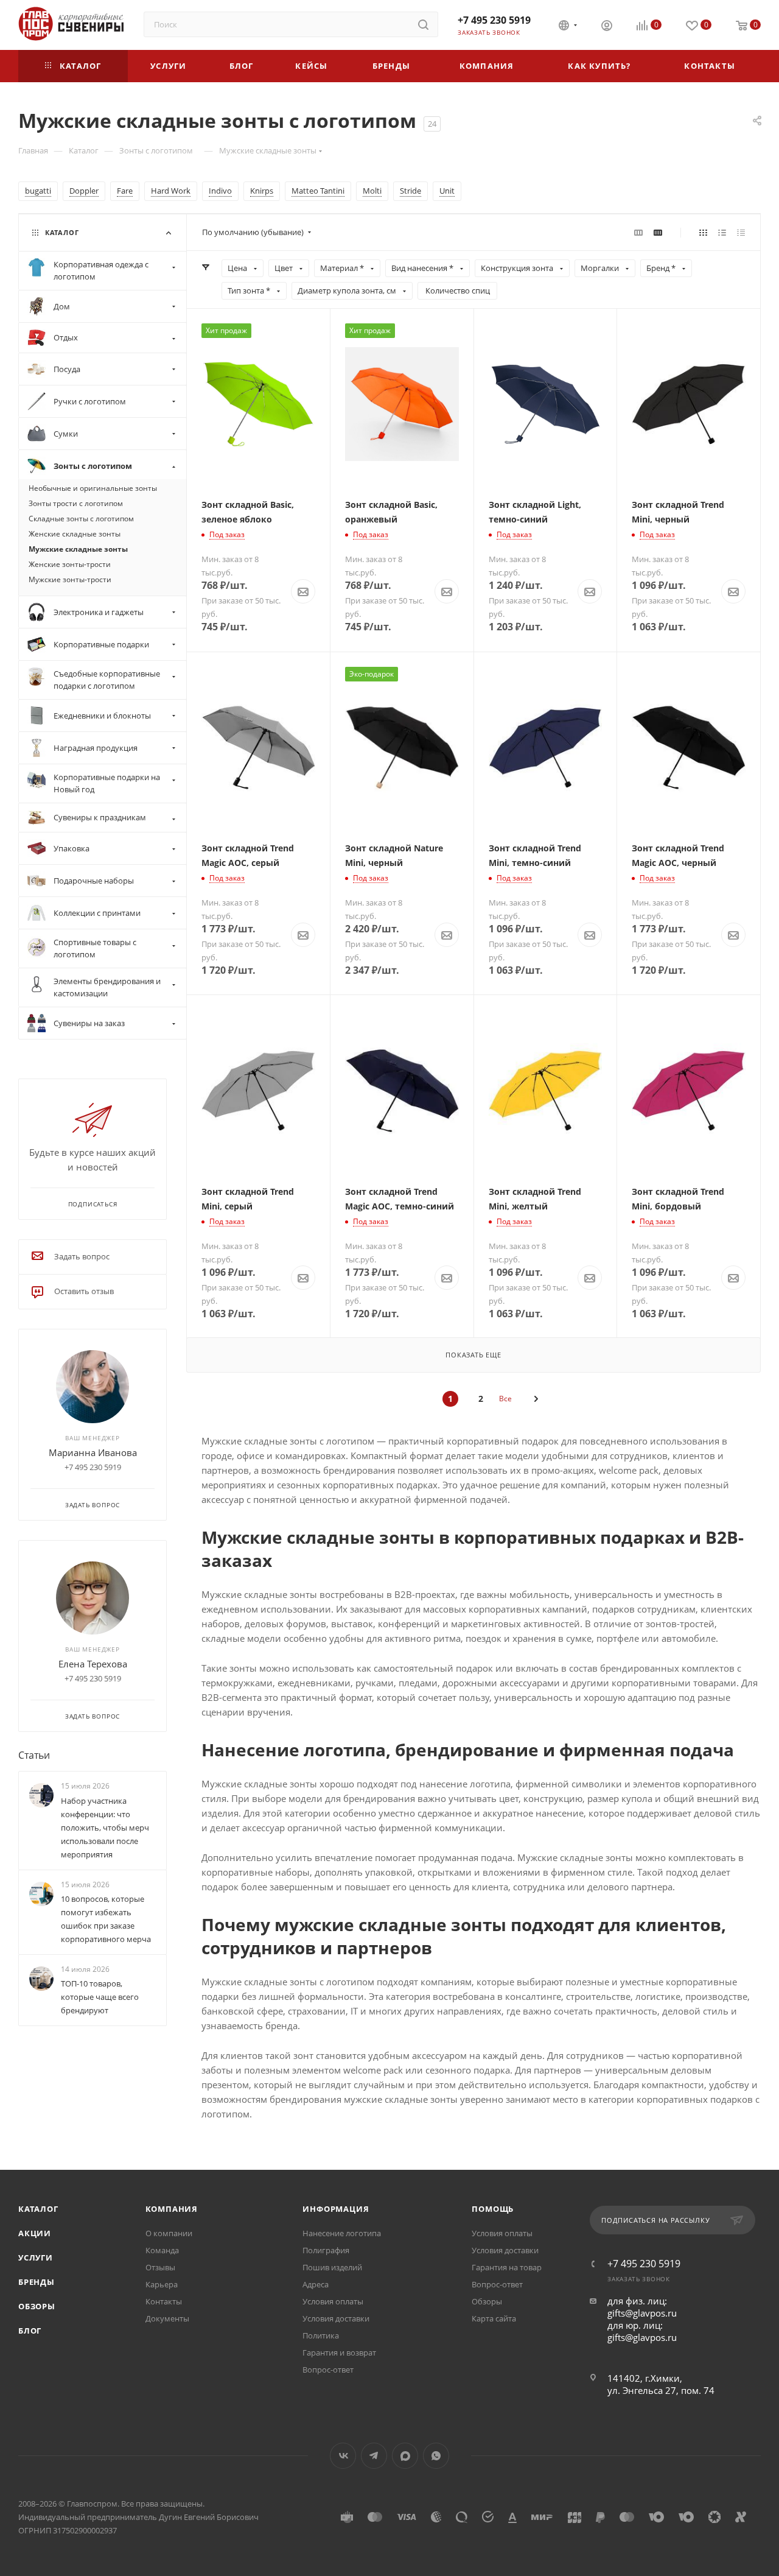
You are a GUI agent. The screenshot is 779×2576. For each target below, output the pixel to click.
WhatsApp (436, 2456)
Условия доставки (336, 2318)
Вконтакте (343, 2456)
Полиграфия (326, 2250)
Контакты (164, 2301)
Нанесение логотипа (342, 2233)
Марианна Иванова (93, 1452)
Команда (162, 2250)
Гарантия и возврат (339, 2353)
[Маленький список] (638, 232)
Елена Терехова (93, 1664)
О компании (169, 2233)
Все (505, 1399)
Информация (336, 2209)
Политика (321, 2335)
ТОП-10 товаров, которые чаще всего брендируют (100, 1997)
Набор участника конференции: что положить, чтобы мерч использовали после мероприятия (105, 1828)
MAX (405, 2456)
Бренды (37, 2282)
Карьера (162, 2284)
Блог (30, 2331)
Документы (167, 2318)
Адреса (316, 2284)
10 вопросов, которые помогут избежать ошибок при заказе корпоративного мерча (106, 1919)
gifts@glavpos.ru (642, 2313)
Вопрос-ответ (328, 2370)
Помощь (493, 2209)
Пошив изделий (332, 2267)
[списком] (722, 232)
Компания (172, 2209)
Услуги (36, 2258)
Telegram (374, 2456)
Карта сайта (494, 2318)
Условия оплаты (333, 2301)
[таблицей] (741, 232)
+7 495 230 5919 (494, 20)
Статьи (34, 1755)
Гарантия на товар (507, 2267)
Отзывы (160, 2267)
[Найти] (423, 24)
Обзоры (37, 2306)
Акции (35, 2233)
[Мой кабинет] (607, 27)
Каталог (38, 2209)
